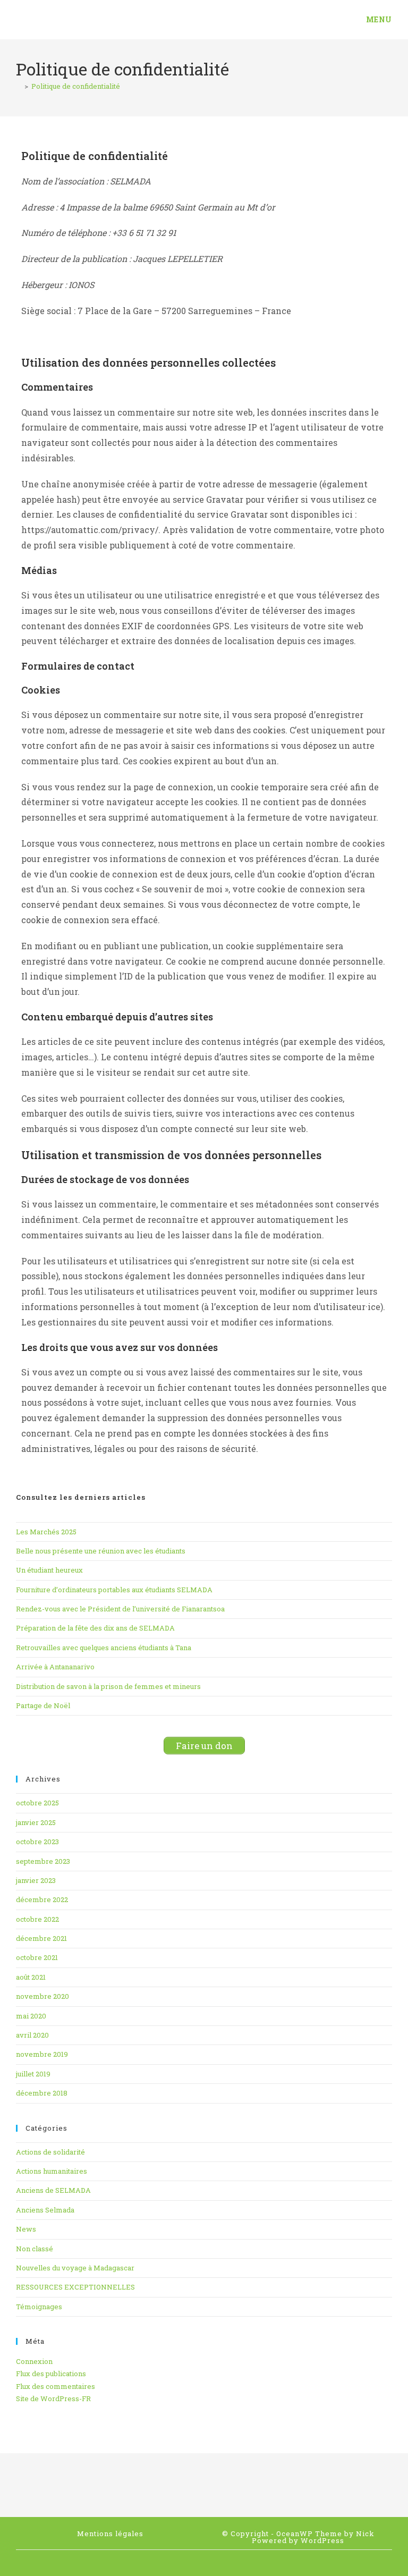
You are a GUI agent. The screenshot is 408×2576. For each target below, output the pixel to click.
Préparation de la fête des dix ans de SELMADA (95, 1628)
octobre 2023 (37, 1842)
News (26, 2229)
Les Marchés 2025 (46, 1532)
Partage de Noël (43, 1705)
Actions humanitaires (52, 2171)
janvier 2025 (36, 1822)
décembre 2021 (41, 1938)
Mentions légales (110, 2533)
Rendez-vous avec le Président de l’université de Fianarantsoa (120, 1609)
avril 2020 (32, 2035)
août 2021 (31, 1977)
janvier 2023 (36, 1880)
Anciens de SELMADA (53, 2190)
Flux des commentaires (56, 2386)
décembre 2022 (42, 1899)
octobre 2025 (37, 1803)
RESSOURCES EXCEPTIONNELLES (75, 2287)
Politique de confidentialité (76, 86)
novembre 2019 (42, 2054)
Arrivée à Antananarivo (55, 1667)
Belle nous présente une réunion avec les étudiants (101, 1551)
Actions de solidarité (50, 2152)
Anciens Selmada (45, 2210)
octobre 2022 (37, 1919)
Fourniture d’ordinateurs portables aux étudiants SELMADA (114, 1590)
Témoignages (39, 2307)
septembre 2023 (43, 1861)
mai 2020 (31, 2016)
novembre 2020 (42, 1996)
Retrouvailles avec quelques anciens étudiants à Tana (104, 1648)
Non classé (35, 2249)
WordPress (322, 2540)
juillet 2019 (33, 2074)
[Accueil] (19, 86)
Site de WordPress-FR (53, 2398)
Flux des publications (51, 2374)
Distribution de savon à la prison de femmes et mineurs (108, 1686)
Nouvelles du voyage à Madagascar (75, 2268)
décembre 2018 (42, 2093)
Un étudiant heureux (49, 1570)
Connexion (34, 2361)
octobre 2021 (37, 1957)
